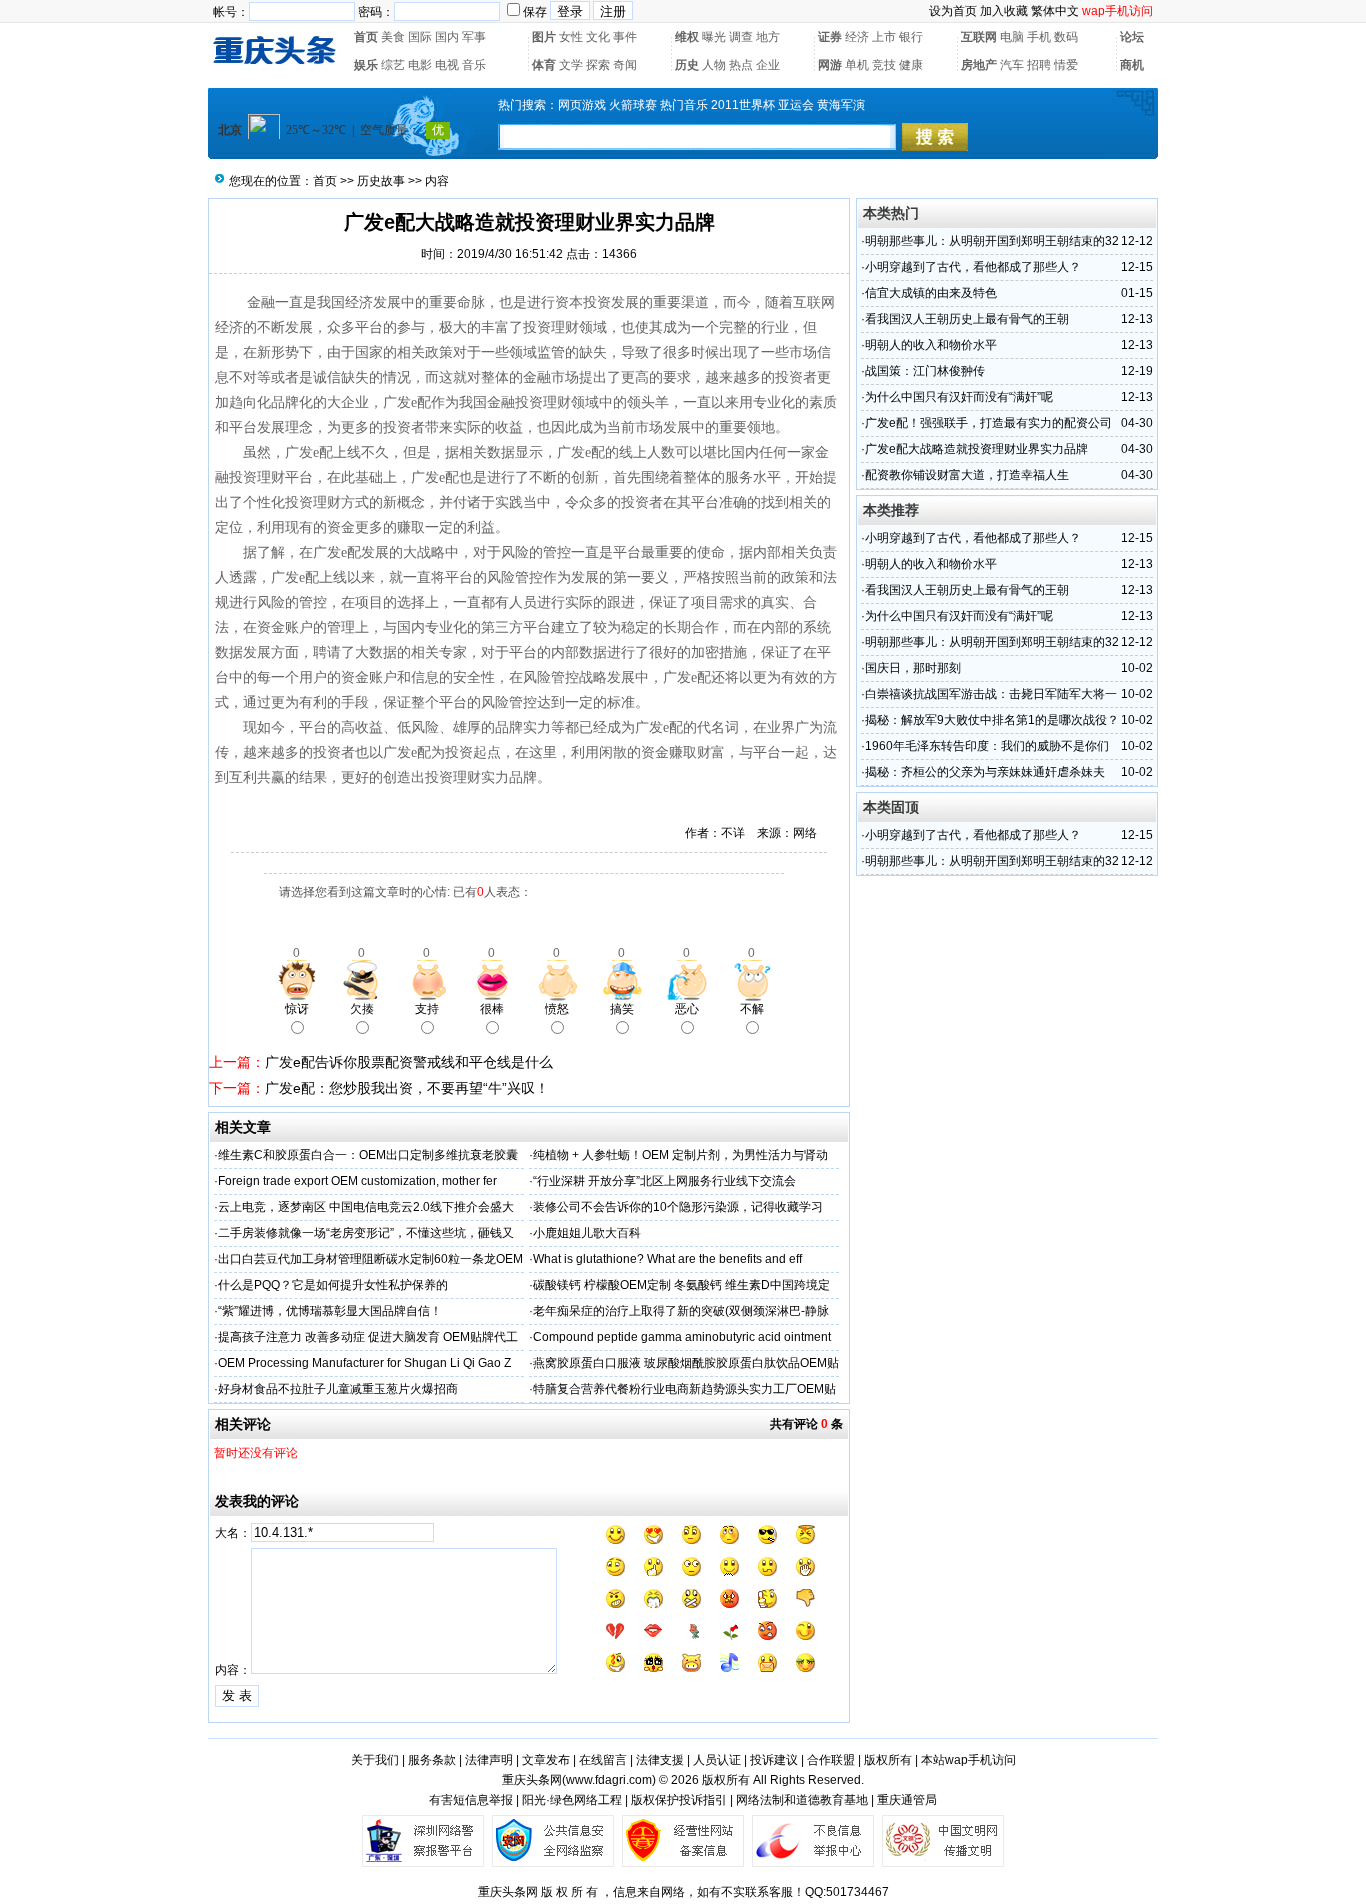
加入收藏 (1004, 11)
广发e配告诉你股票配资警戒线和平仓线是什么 (409, 1062)
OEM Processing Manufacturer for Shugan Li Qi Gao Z (364, 1363)
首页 (366, 37)
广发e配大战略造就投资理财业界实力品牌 (976, 449)
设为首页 (953, 11)
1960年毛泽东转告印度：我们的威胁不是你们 (987, 746)
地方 (768, 37)
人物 (714, 65)
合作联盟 (831, 1760)
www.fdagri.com (609, 1780)
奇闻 (625, 65)
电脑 (1012, 37)
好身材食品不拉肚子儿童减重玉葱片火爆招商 (338, 1389)
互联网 (979, 37)
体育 (544, 65)
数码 (1066, 37)
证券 (830, 37)
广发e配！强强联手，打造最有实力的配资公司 (988, 423)
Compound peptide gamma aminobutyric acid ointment (682, 1337)
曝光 (714, 37)
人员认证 (717, 1760)
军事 (474, 37)
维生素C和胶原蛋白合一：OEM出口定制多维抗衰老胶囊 (368, 1155)
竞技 (884, 65)
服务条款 (432, 1760)
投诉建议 (774, 1760)
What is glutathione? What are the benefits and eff (667, 1259)
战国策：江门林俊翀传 (925, 371)
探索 (598, 65)
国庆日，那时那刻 (913, 668)
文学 (571, 65)
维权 (687, 37)
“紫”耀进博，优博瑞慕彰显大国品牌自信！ (330, 1311)
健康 (911, 65)
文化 (598, 37)
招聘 (1039, 65)
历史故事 (381, 181)
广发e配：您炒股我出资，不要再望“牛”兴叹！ (407, 1088)
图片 (544, 37)
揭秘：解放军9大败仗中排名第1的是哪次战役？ (992, 720)
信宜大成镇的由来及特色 (931, 293)
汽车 (1012, 65)
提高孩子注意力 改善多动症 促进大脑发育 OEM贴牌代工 (368, 1337)
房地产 (979, 65)
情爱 (1066, 65)
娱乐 (366, 65)
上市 (884, 37)
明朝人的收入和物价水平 (931, 345)
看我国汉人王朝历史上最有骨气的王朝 (967, 319)
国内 (447, 37)
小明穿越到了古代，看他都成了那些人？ (973, 267)
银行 (911, 37)
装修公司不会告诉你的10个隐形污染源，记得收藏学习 (678, 1207)
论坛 (1132, 37)
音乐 (474, 65)
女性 (571, 37)
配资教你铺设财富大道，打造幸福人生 (967, 475)
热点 (741, 65)
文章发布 (546, 1760)
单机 (857, 65)
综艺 (393, 65)
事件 (625, 37)
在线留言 (603, 1760)
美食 (393, 37)
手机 (1039, 37)
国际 (420, 37)
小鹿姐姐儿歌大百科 (587, 1233)
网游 (830, 65)
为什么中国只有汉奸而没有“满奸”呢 (959, 397)
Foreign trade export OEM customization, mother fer (357, 1181)
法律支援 (660, 1760)
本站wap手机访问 (968, 1760)
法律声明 (489, 1760)
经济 (857, 37)
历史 (687, 65)
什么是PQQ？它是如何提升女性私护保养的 (333, 1285)
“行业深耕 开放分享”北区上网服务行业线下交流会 (664, 1181)
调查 (741, 37)
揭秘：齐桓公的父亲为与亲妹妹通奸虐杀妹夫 (985, 772)
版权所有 (888, 1760)
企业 (768, 65)
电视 (447, 65)
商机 (1132, 65)
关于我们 (375, 1760)
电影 (420, 65)
